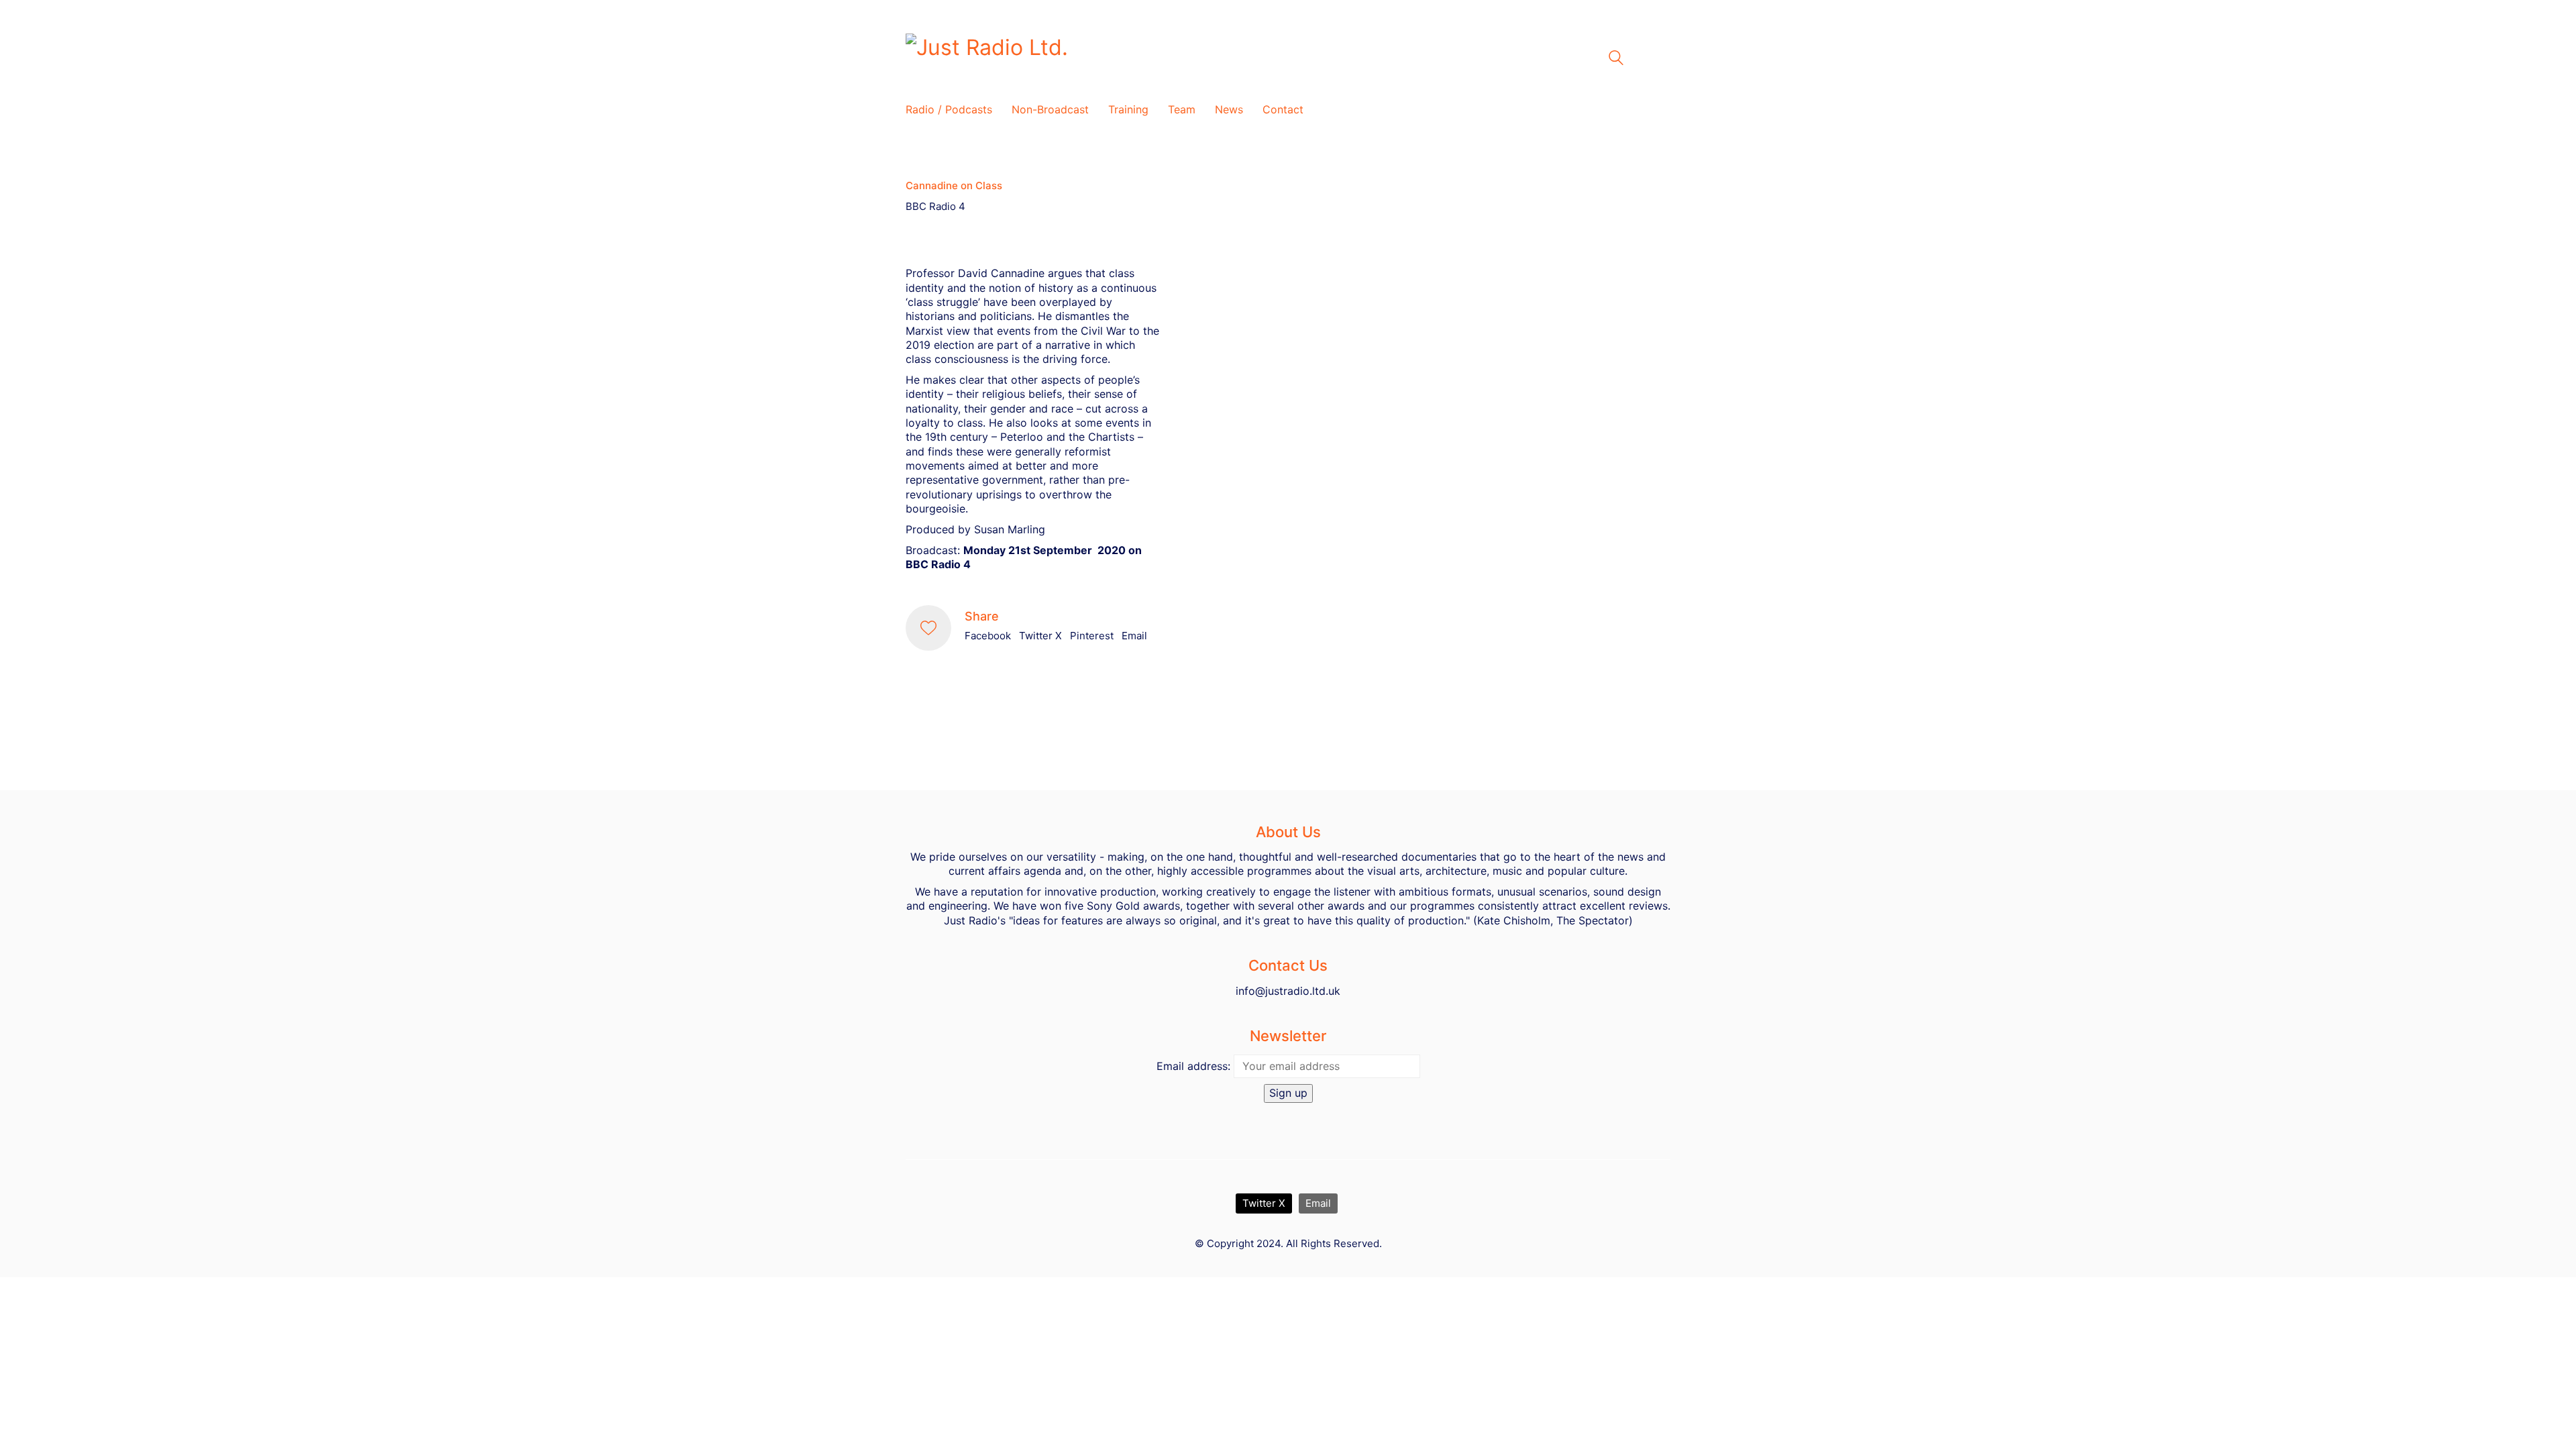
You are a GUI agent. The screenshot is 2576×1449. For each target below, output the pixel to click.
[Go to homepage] (1073, 58)
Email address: (1193, 1066)
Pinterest (1092, 636)
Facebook (988, 636)
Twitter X (1040, 636)
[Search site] (1616, 59)
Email (1134, 636)
